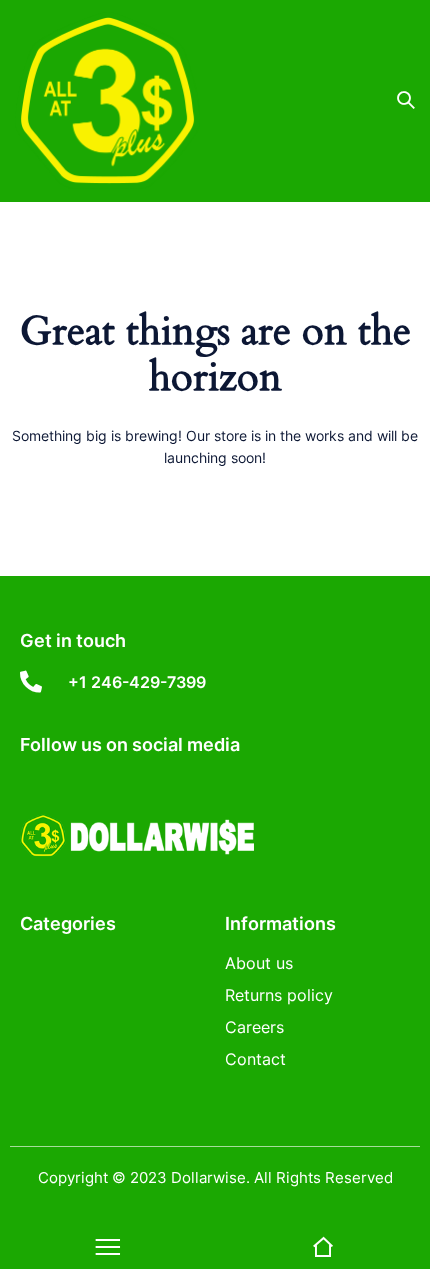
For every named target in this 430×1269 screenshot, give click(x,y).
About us (259, 963)
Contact (255, 1059)
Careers (254, 1027)
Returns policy (279, 995)
